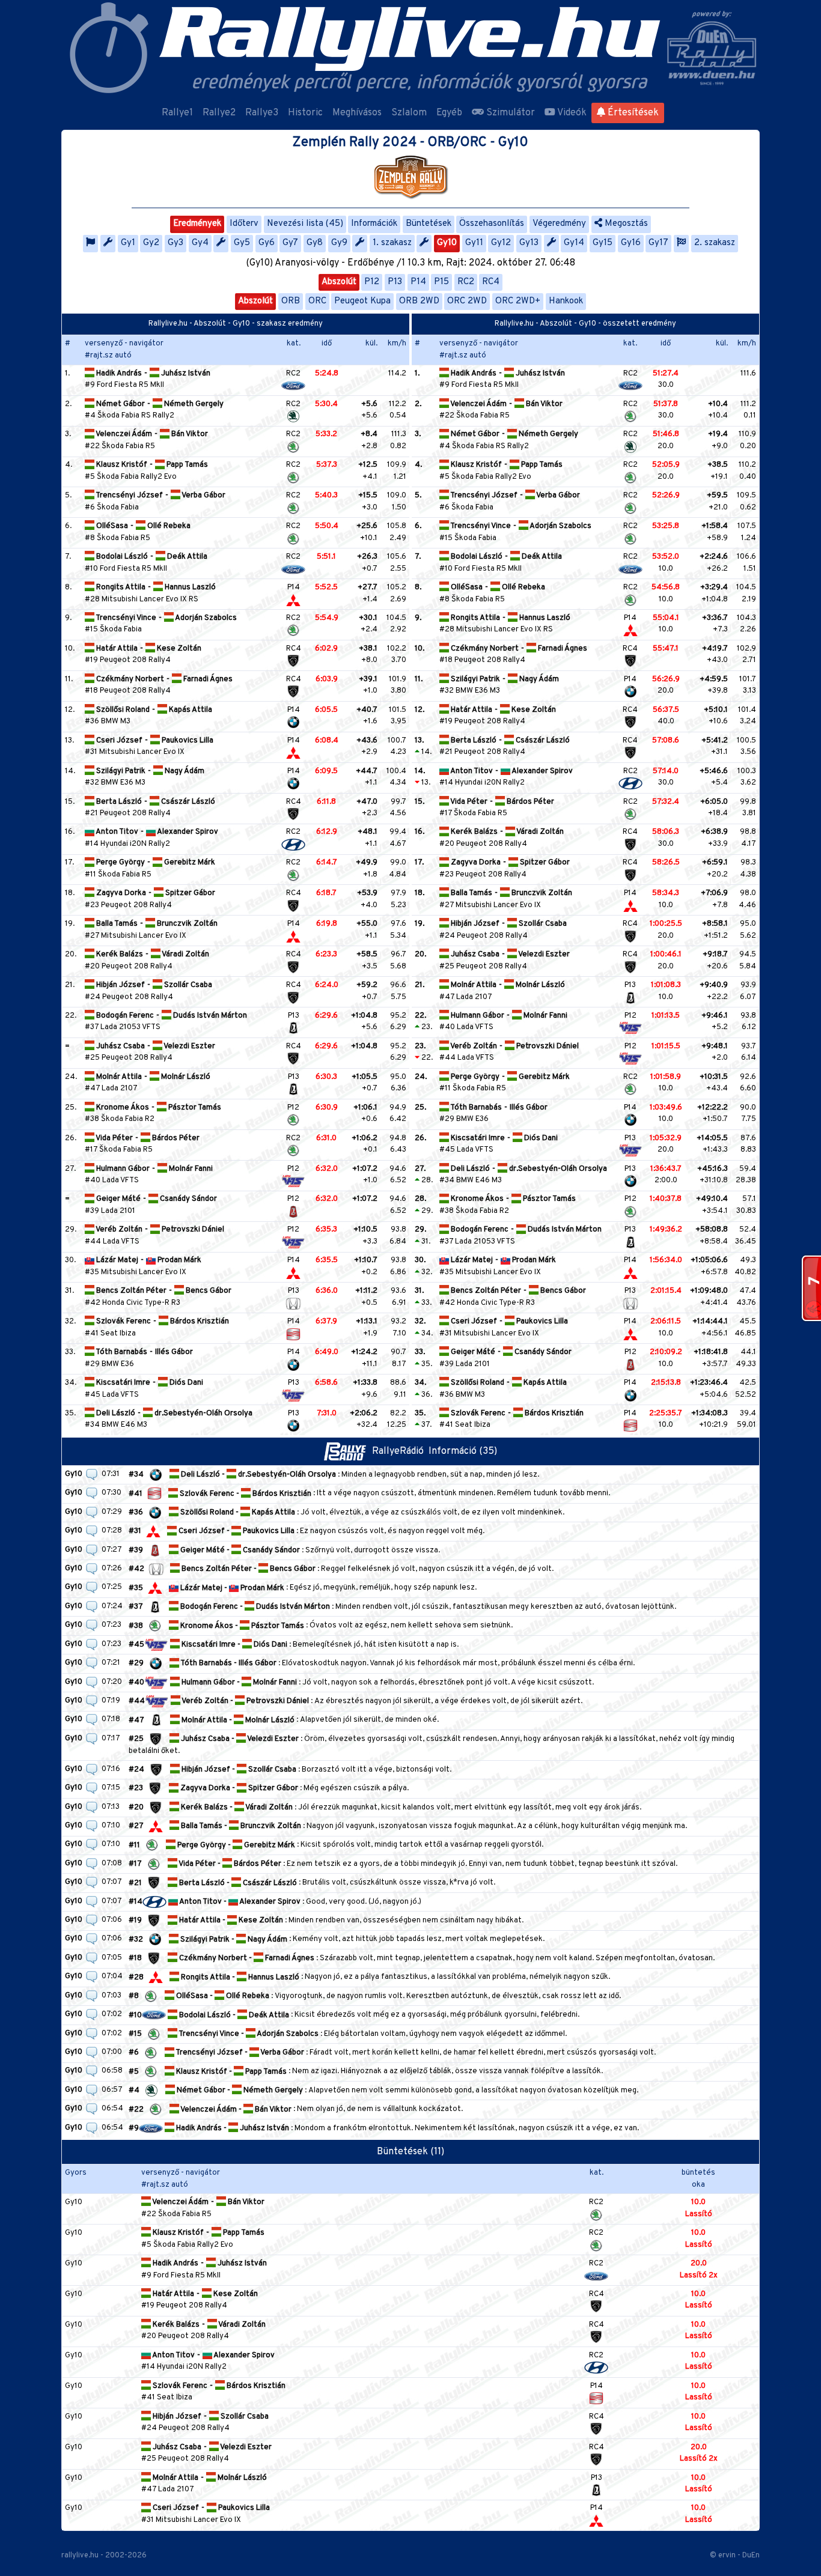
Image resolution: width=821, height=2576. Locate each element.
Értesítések (632, 113)
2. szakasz (715, 243)
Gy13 (529, 243)
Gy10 (447, 243)
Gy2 (151, 243)
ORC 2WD (467, 301)
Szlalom (409, 113)
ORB (291, 301)
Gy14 (574, 243)
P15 (441, 282)
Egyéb (449, 113)
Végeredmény (559, 224)
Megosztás (625, 224)
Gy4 (200, 243)
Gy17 (658, 243)
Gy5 (242, 243)
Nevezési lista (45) (305, 224)
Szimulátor (509, 113)
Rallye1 (177, 113)
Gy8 (315, 243)
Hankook (566, 301)
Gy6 (267, 243)
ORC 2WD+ (518, 301)
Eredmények (197, 224)
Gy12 (501, 243)
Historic (305, 113)
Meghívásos (357, 113)
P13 (395, 282)
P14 (418, 282)
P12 (372, 282)
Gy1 (128, 243)
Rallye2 (219, 113)
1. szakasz (392, 243)
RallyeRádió (400, 1451)
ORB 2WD (419, 301)
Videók (571, 113)
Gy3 (175, 243)
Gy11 (474, 243)
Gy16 (631, 243)
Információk (374, 224)
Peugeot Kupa (362, 301)
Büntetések (429, 224)
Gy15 (603, 243)
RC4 (491, 282)
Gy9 (339, 243)
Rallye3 (262, 113)
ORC (317, 301)
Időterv (244, 224)
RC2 (466, 282)
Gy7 (290, 243)
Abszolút (339, 282)
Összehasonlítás (492, 224)
